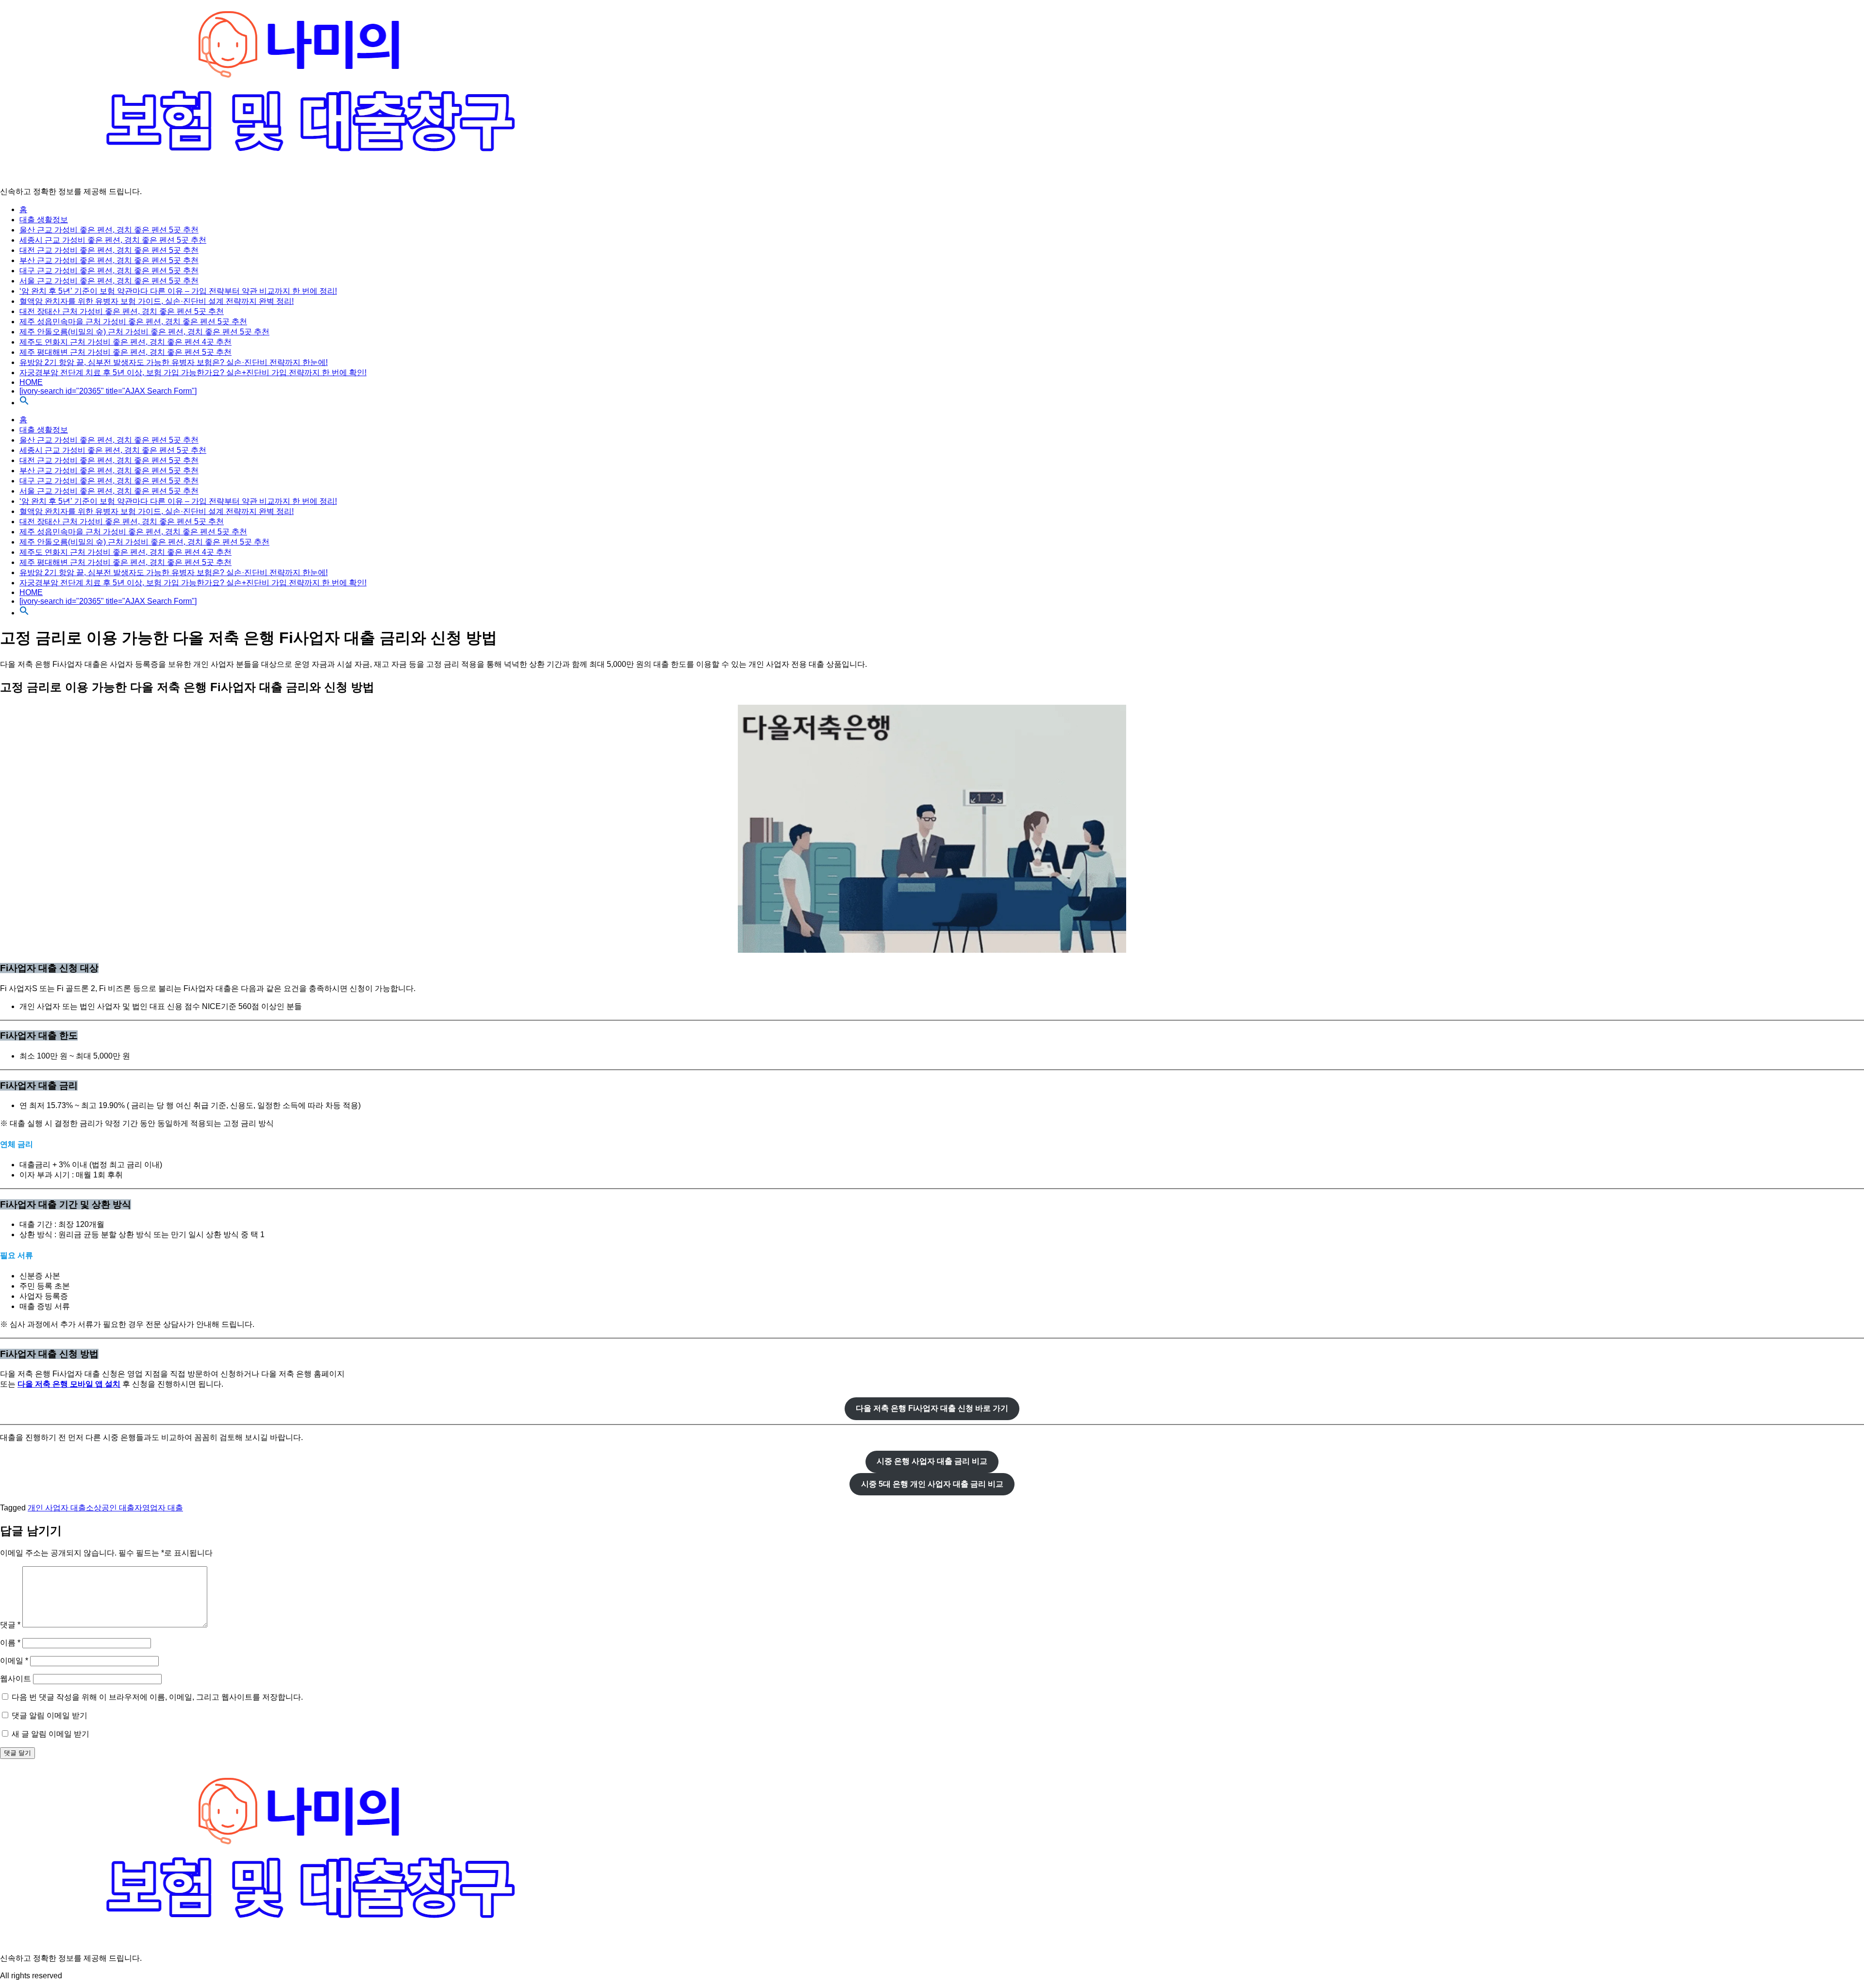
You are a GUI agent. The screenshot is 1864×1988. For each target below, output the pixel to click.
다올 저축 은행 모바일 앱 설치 (69, 1384)
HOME (31, 382)
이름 (10, 1643)
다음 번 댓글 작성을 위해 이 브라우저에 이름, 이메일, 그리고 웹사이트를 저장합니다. (157, 1697)
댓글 (10, 1625)
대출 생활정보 (44, 220)
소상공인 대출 (110, 1508)
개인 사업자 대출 (57, 1508)
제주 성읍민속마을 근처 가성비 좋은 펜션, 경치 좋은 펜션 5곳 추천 (133, 322)
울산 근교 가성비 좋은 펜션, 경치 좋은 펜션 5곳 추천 (109, 230)
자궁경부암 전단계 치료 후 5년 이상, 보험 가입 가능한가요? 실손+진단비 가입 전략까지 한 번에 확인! (193, 373)
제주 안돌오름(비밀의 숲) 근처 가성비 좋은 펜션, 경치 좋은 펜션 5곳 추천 (144, 332)
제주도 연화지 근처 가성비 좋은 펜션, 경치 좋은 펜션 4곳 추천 (125, 342)
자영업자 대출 (159, 1508)
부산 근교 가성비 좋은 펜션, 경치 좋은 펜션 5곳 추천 (109, 260)
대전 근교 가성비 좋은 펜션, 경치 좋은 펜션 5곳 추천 (109, 250)
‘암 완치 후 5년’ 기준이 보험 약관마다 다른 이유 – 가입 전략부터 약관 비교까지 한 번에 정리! (178, 291)
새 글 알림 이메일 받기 (50, 1734)
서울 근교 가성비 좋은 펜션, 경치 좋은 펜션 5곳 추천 (109, 281)
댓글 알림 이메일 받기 (50, 1715)
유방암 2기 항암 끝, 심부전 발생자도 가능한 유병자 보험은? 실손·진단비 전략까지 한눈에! (174, 362)
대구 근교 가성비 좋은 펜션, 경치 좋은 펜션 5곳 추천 (109, 271)
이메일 (14, 1661)
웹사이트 (16, 1679)
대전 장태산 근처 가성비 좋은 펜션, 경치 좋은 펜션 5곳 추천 (122, 311)
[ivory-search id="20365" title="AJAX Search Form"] (108, 391)
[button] (24, 403)
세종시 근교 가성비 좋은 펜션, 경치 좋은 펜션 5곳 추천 (113, 240)
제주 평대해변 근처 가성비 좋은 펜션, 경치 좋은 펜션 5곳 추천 (125, 352)
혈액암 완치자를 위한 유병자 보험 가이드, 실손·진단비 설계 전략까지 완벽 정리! (157, 301)
